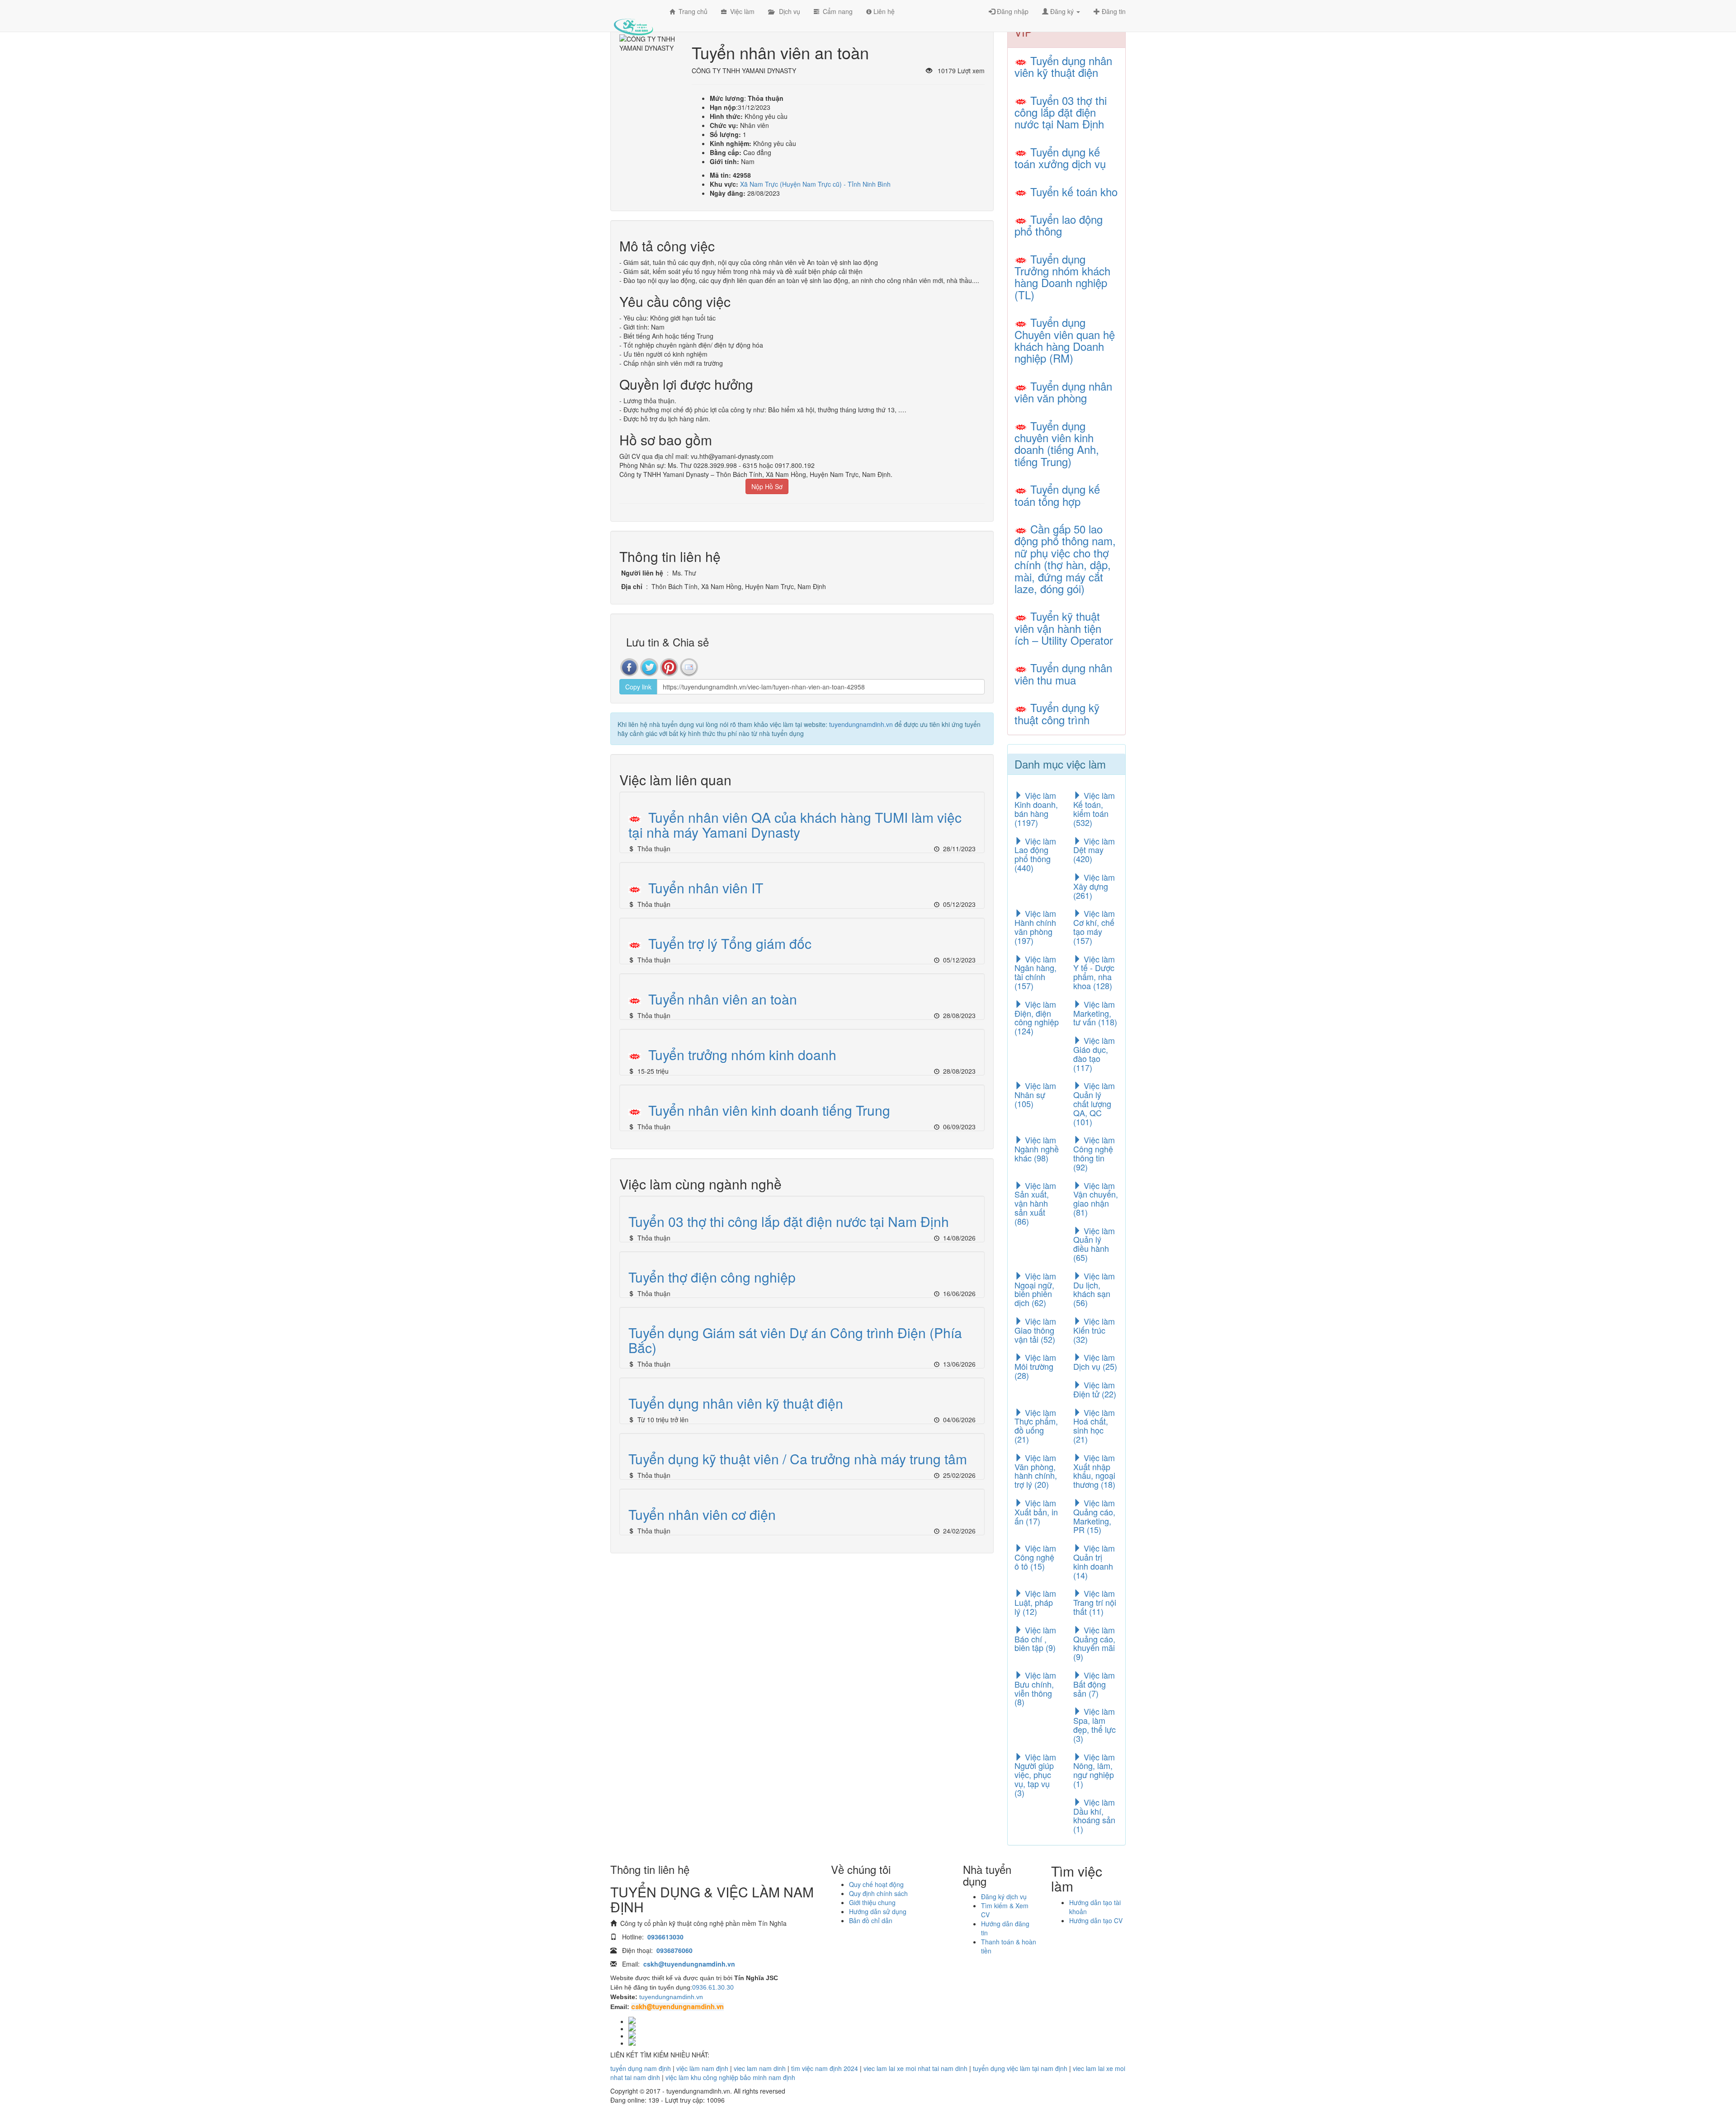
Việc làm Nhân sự (1035, 1094)
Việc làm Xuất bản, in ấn (1036, 1512)
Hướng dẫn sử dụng (878, 1911)
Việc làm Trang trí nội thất (1095, 1602)
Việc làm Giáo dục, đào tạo (1094, 1054)
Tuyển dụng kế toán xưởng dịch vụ (1060, 158)
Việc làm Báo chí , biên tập (1035, 1639)
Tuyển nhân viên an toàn (723, 999)
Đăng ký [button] (1062, 11)
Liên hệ (883, 11)
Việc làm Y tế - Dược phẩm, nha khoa (1094, 972)
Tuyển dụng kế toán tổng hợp (1057, 495)
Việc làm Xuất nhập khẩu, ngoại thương (1094, 1471)
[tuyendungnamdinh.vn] (633, 20)
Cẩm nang (836, 11)
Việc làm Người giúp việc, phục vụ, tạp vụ (1035, 1775)
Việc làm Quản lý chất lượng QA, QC (1094, 1103)
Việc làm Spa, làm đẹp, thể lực (1094, 1724)
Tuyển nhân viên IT (706, 888)
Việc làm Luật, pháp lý (1035, 1602)
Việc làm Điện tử (1095, 1389)
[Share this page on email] (689, 667)
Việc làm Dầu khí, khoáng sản (1094, 1815)
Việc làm (741, 11)
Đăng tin (1113, 11)
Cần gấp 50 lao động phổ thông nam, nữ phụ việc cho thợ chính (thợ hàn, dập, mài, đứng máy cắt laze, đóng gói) (1065, 559)
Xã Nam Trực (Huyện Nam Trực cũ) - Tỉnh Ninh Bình (815, 184)
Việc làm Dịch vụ (1095, 1362)
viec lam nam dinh (760, 2068)
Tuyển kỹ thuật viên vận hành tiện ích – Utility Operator (1064, 628)
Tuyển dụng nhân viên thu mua (1063, 673)
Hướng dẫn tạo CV (1096, 1920)
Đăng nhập (1012, 11)
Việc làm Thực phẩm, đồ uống (1036, 1426)
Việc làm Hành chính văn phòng (1035, 927)
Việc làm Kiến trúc (1094, 1330)
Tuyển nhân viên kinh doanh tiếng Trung (769, 1110)
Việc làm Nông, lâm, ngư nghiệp (1094, 1770)
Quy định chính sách (878, 1893)
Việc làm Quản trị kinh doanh (1094, 1561)
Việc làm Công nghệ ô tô (1035, 1557)
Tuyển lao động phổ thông (1059, 225)
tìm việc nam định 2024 (825, 2068)
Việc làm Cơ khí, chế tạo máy (1094, 927)
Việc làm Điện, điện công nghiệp (1037, 1017)
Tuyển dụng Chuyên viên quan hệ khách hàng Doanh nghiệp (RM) (1065, 340)
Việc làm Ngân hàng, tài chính (1035, 972)
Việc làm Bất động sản (1094, 1684)
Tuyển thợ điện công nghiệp (712, 1277)
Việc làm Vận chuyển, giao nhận (1096, 1199)
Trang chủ (691, 11)
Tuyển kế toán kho (1074, 191)
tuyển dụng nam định (641, 2068)
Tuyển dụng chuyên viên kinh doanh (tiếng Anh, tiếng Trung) (1057, 443)
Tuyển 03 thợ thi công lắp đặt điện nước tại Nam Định (789, 1221)
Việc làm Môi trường (1035, 1366)
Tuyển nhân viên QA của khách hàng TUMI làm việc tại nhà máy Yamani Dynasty (795, 825)
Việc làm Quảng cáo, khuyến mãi (1094, 1643)
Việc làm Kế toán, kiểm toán (1094, 809)
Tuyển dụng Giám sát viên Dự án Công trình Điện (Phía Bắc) (795, 1340)
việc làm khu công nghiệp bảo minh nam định (730, 2077)
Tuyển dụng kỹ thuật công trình (1057, 713)
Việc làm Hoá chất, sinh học (1094, 1426)
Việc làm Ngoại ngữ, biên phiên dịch (1035, 1289)
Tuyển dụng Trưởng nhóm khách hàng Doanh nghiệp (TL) (1062, 277)
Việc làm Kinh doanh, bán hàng (1036, 809)
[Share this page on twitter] (649, 667)
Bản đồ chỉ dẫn (871, 1920)
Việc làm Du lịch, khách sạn (1094, 1289)
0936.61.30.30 (713, 1987)
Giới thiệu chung (872, 1902)
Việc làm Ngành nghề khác (1037, 1149)
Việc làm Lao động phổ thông (1035, 854)
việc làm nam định (702, 2068)
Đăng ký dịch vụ (1004, 1896)
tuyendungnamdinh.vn (861, 724)
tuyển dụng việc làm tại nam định (1020, 2068)
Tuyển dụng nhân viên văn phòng (1063, 392)
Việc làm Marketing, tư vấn (1095, 1013)
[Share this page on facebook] (629, 667)
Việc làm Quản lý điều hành (1094, 1244)
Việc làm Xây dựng (1094, 886)
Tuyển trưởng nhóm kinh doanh (742, 1054)
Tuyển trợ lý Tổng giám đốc (730, 943)
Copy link (638, 687)
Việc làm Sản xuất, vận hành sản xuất (1035, 1203)
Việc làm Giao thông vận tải (1035, 1330)
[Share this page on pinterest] (669, 667)
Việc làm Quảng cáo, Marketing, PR (1094, 1516)
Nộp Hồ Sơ (767, 486)
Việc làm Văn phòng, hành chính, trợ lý (1036, 1471)
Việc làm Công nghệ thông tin (1094, 1153)
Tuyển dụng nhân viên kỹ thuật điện (736, 1403)
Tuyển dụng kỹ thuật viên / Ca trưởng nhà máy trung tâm (798, 1459)
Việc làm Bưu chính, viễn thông (1035, 1688)
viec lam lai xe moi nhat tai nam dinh (915, 2068)
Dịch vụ (787, 11)
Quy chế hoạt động (876, 1884)
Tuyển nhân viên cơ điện (702, 1514)
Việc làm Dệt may (1094, 850)
